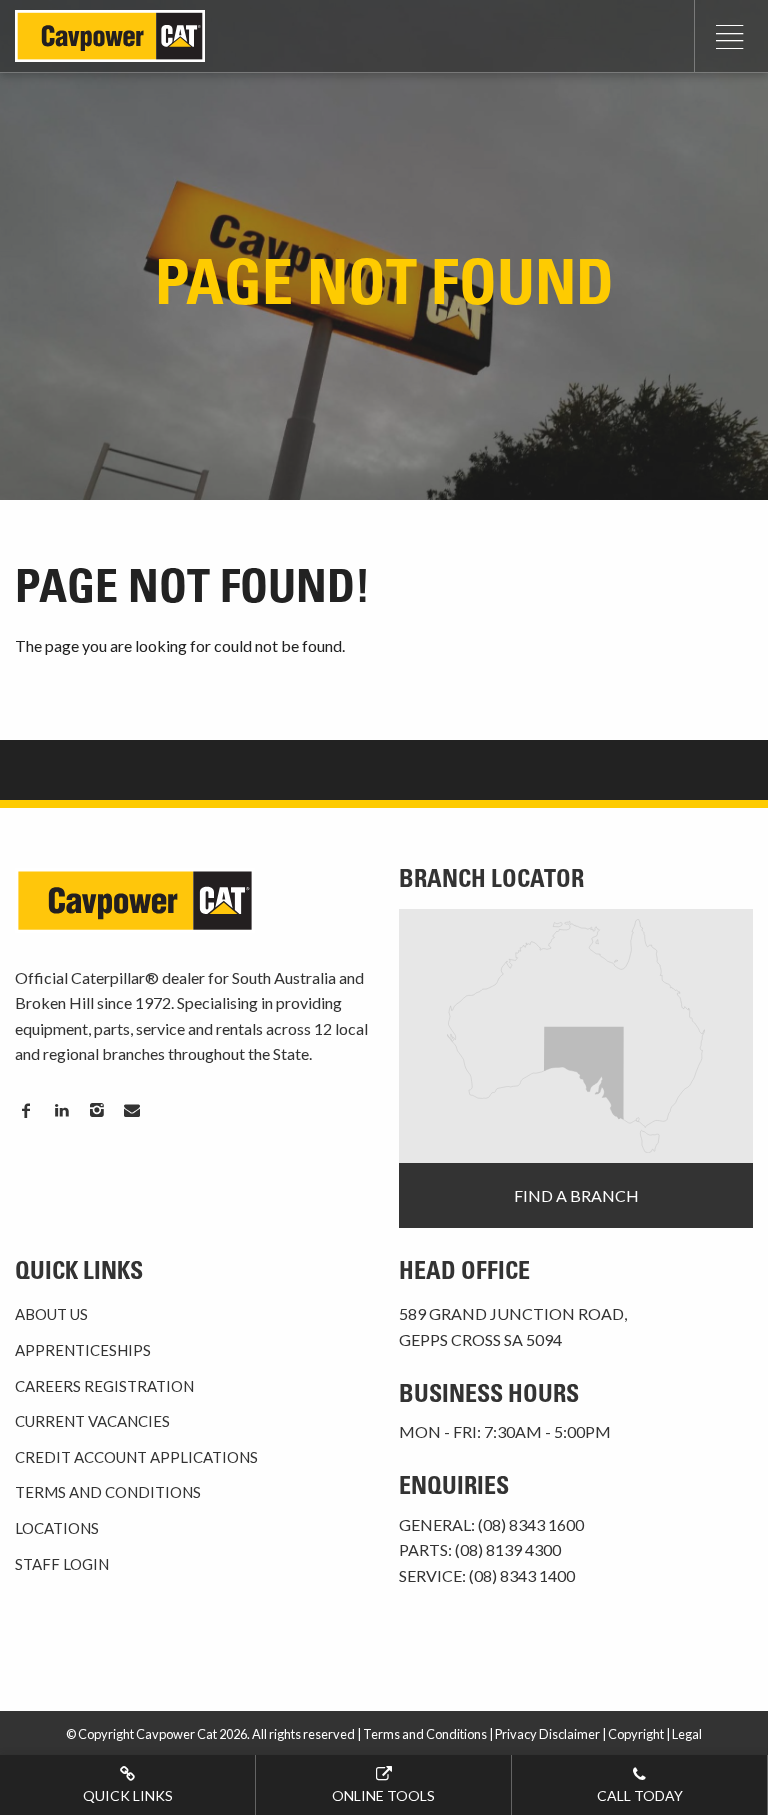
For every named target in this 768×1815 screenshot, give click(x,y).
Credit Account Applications (136, 1457)
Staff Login (62, 1564)
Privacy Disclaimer (547, 1734)
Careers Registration (104, 1386)
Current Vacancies (92, 1421)
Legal (687, 1734)
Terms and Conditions (108, 1492)
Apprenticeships (83, 1350)
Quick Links (128, 1795)
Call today (640, 1795)
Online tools (383, 1795)
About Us (51, 1314)
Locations (57, 1528)
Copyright (636, 1734)
